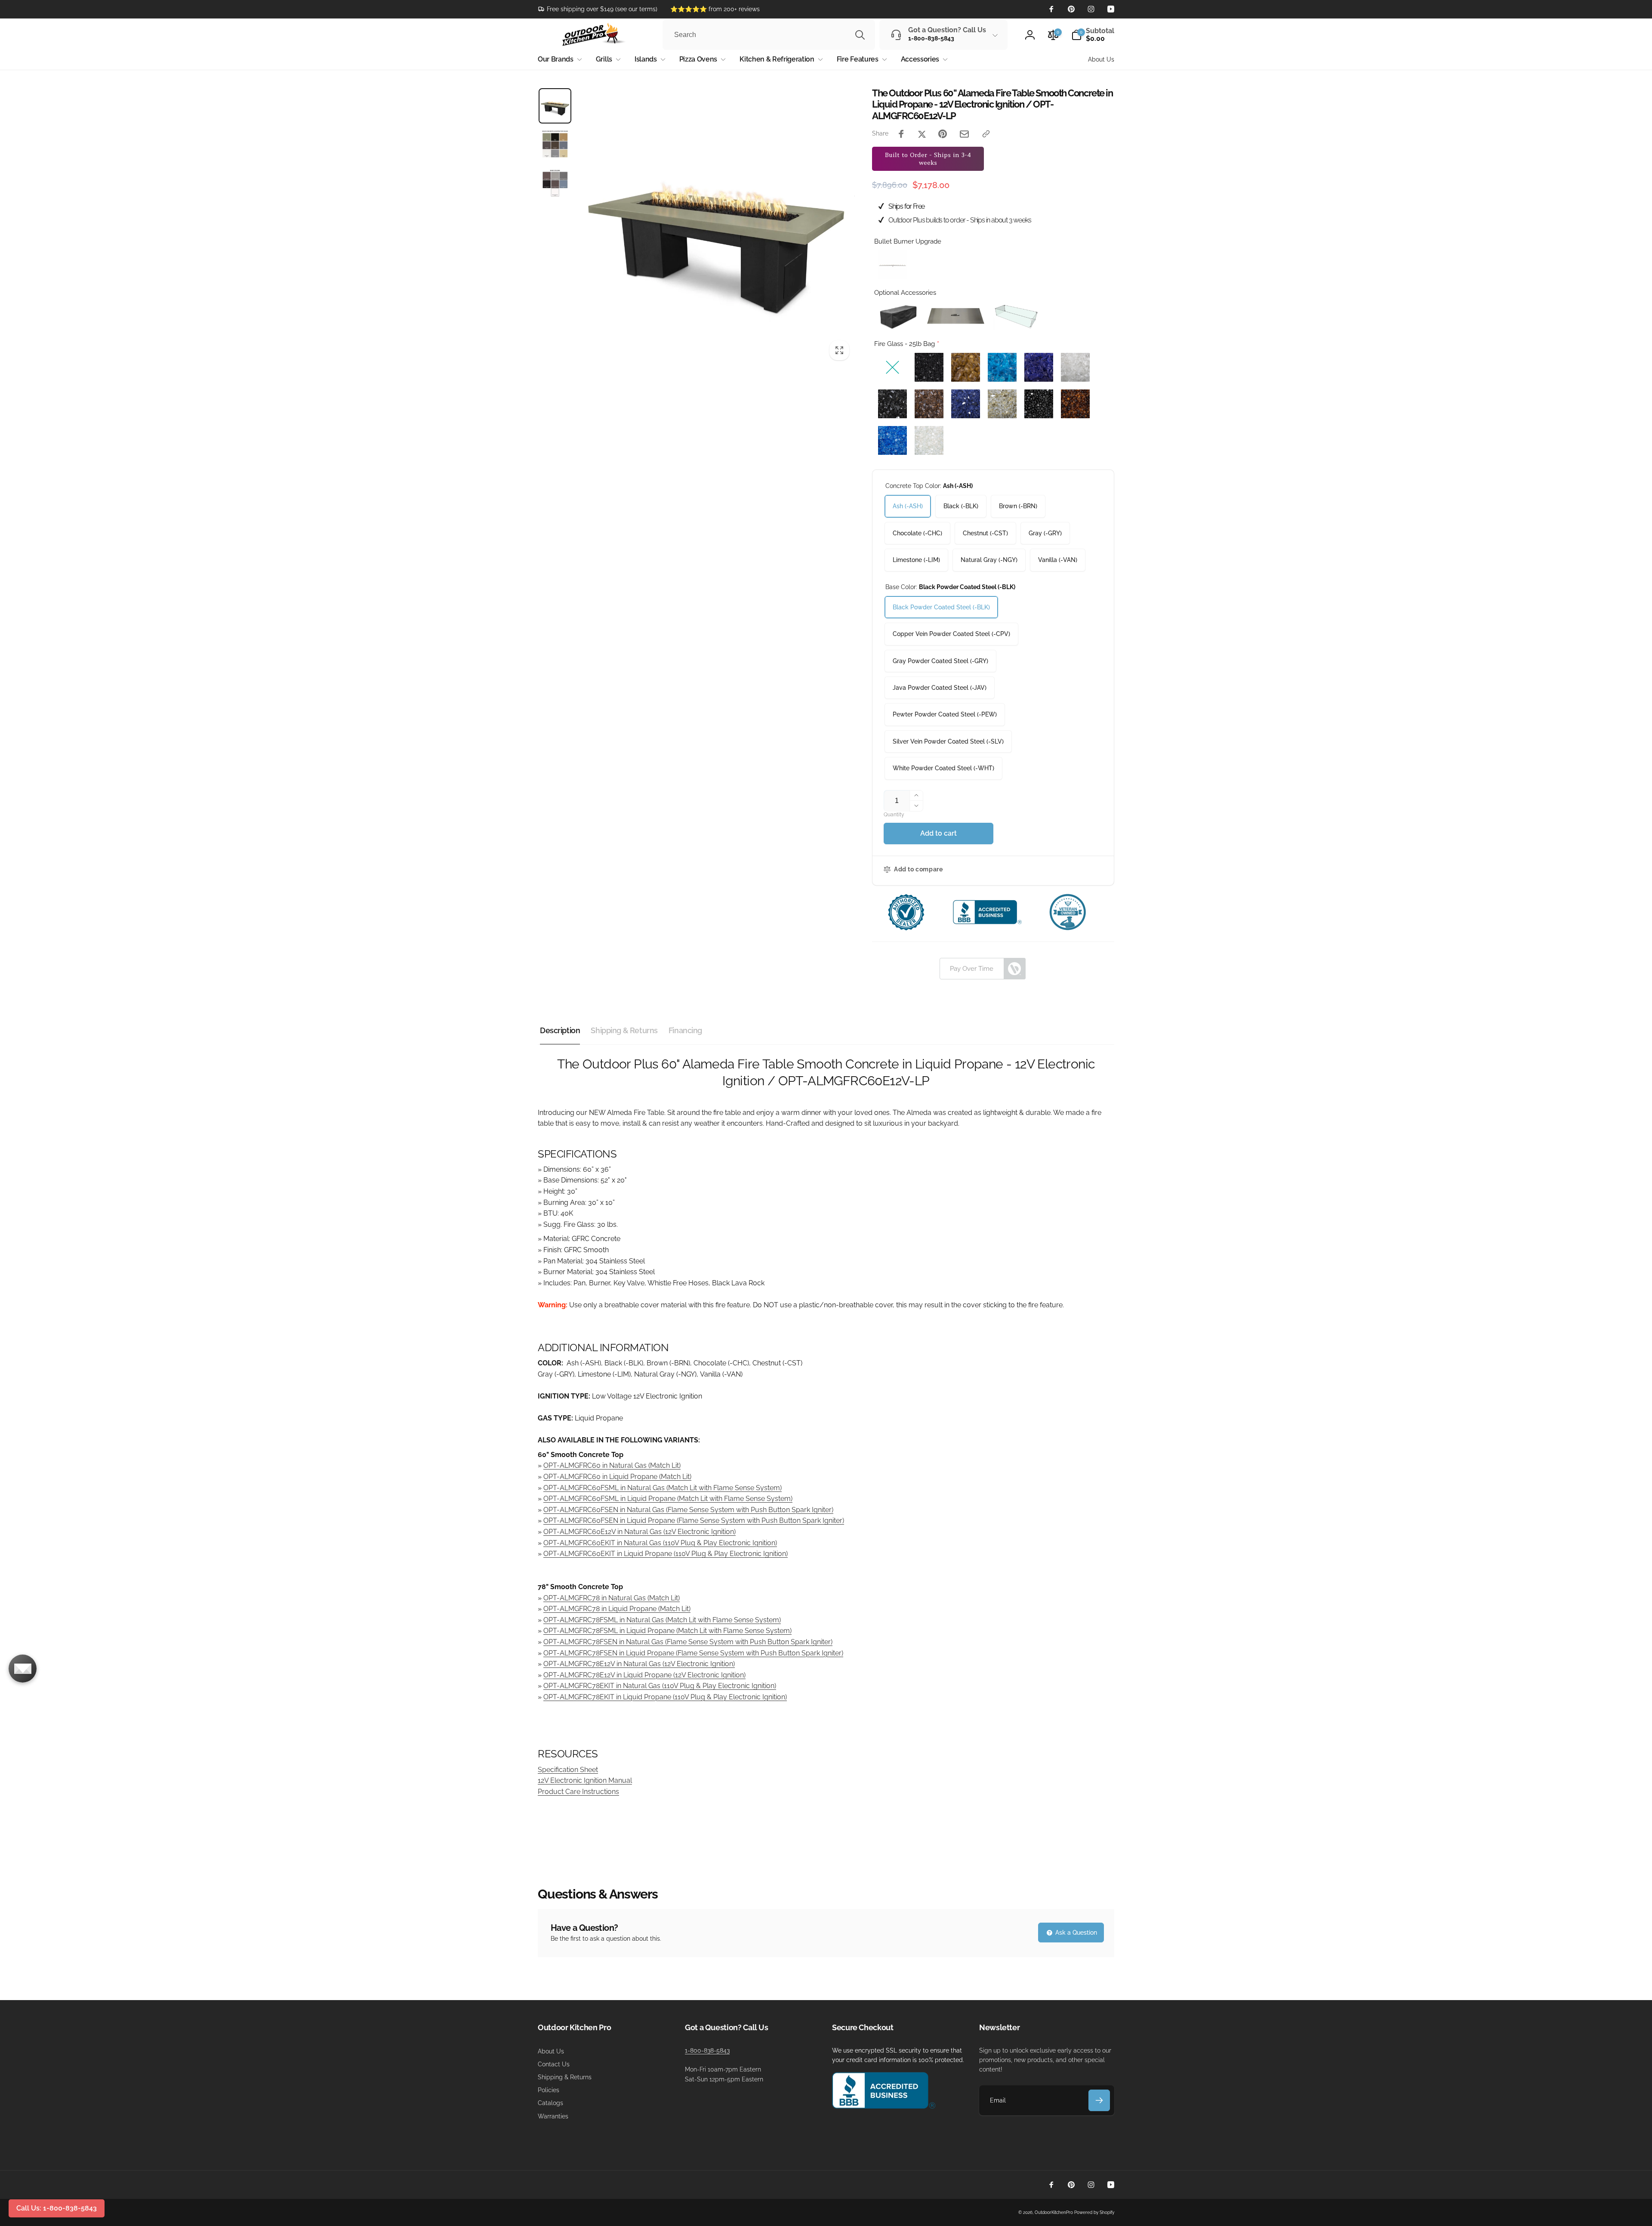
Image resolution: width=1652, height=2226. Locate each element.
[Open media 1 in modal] (716, 227)
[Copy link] (986, 134)
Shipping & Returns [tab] (624, 1030)
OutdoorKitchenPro (1054, 2212)
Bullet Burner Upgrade (908, 241)
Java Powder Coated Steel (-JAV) (940, 688)
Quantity (894, 815)
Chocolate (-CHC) (917, 533)
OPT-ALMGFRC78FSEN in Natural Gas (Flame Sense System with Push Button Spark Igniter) (688, 1642)
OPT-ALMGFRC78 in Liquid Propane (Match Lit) (617, 1609)
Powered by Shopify (1094, 2212)
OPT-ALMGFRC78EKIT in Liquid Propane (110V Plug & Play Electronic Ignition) (665, 1697)
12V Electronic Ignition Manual (585, 1780)
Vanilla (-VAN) (1058, 560)
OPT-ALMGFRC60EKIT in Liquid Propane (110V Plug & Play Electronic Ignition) (666, 1554)
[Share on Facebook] (901, 134)
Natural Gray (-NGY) (989, 560)
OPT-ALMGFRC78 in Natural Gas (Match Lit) (612, 1598)
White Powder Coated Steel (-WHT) (943, 768)
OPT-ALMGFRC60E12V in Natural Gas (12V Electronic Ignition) (640, 1532)
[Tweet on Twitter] (922, 134)
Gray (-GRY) (1045, 533)
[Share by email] (964, 134)
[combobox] (769, 35)
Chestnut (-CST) (985, 533)
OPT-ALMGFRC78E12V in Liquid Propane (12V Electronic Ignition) (644, 1675)
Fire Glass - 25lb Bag (905, 344)
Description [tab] (560, 1030)
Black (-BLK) (961, 506)
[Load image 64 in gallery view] (555, 144)
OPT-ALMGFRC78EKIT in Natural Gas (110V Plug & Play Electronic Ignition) (660, 1686)
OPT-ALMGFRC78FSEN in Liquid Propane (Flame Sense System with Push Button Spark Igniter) (693, 1653)
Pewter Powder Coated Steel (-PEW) (945, 714)
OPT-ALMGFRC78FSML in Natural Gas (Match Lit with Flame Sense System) (662, 1620)
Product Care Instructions (578, 1792)
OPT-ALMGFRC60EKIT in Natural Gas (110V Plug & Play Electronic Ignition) (660, 1543)
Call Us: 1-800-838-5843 (57, 2208)
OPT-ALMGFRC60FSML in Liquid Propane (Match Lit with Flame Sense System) (668, 1499)
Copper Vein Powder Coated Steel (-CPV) (951, 634)
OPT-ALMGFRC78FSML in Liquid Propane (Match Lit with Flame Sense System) (667, 1631)
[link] (598, 9)
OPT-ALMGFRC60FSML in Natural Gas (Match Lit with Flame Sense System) (663, 1488)
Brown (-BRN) (1018, 506)
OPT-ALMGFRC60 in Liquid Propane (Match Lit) (617, 1477)
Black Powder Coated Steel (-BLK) (941, 607)
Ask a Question (1075, 1933)
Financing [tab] (685, 1030)
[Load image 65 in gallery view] (555, 183)
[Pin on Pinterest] (943, 134)
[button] (1093, 35)
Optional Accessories (905, 293)
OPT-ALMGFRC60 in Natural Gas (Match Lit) (612, 1465)
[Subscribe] (1099, 2100)
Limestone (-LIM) (916, 560)
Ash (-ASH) (908, 506)
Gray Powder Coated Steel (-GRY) (940, 661)
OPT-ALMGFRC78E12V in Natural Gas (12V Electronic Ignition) (639, 1664)
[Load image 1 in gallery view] (555, 106)
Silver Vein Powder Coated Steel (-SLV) (948, 741)
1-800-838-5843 (707, 2050)
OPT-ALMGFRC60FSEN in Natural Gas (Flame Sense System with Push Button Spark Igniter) (688, 1510)
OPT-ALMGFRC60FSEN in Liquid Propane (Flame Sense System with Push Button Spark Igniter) (694, 1521)
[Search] (860, 35)
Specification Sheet (568, 1770)
